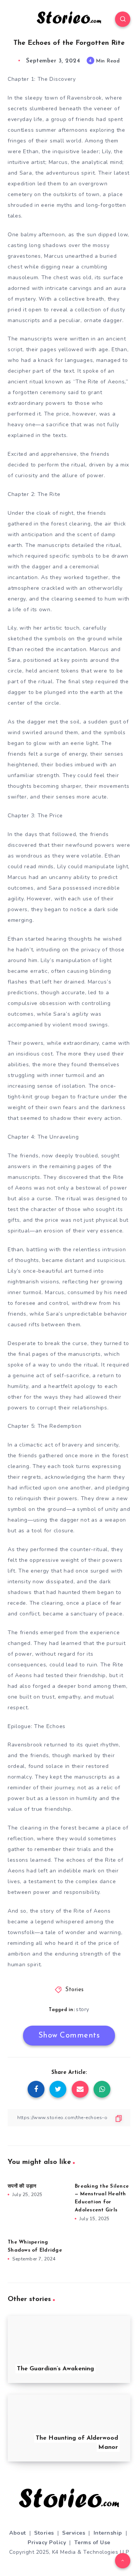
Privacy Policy (47, 2542)
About (18, 2533)
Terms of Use (92, 2542)
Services (74, 2533)
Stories (75, 1990)
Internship (108, 2533)
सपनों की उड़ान (22, 2186)
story (83, 2009)
